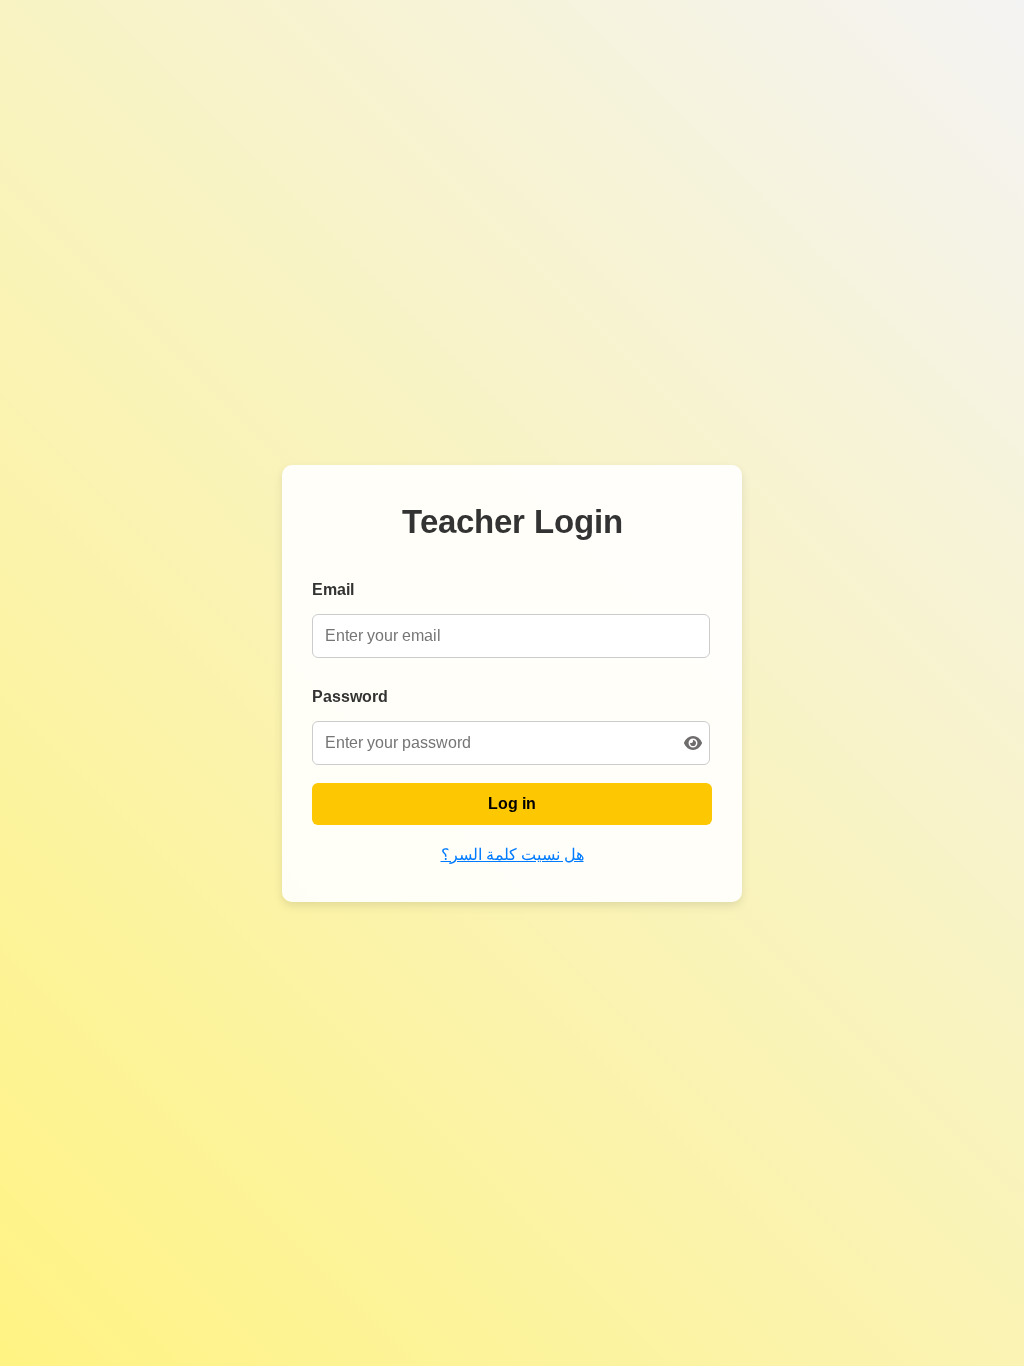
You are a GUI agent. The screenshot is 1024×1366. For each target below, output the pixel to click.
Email (333, 589)
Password (350, 696)
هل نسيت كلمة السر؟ (512, 854)
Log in (512, 803)
